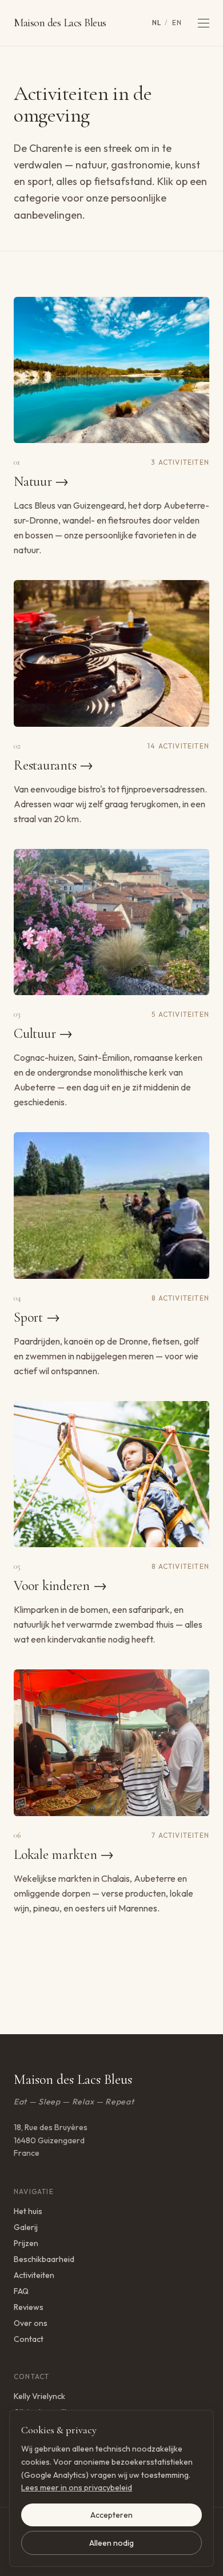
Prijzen (26, 2243)
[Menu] (204, 23)
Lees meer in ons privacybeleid (77, 2488)
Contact (29, 2339)
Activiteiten (34, 2275)
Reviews (29, 2307)
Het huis (28, 2211)
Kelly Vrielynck (39, 2396)
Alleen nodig (111, 2543)
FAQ (21, 2291)
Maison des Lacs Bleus (60, 23)
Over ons (31, 2323)
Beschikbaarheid (44, 2259)
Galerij (26, 2227)
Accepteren (111, 2515)
